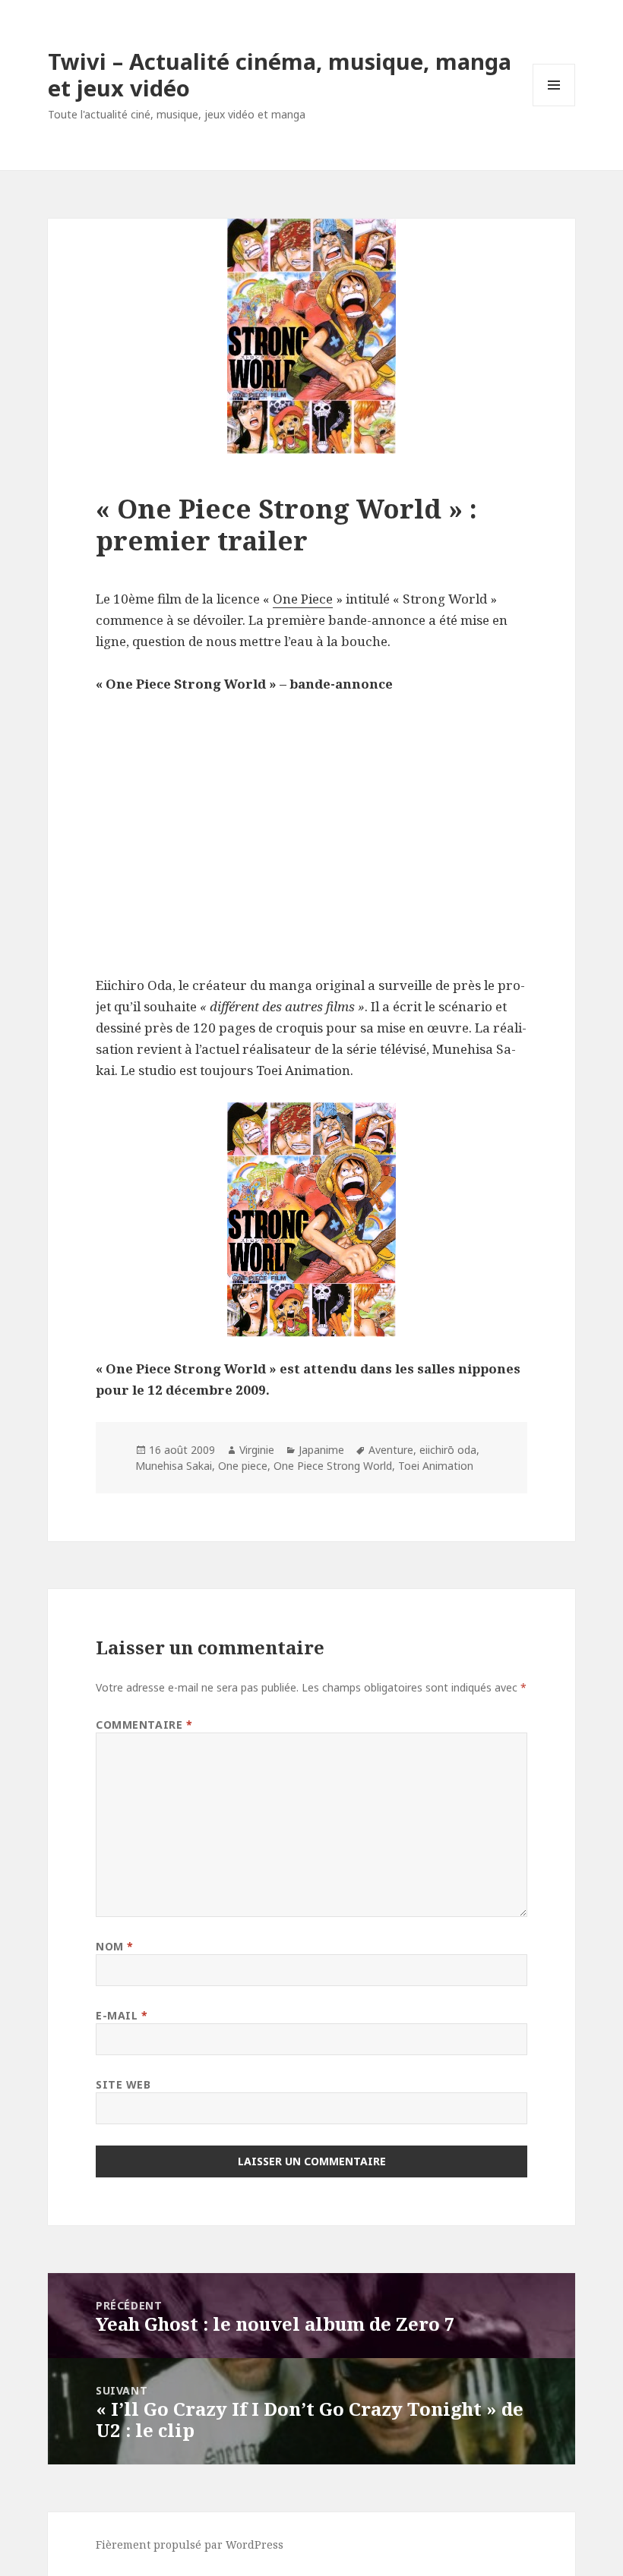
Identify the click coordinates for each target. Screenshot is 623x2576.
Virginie (257, 1450)
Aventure (391, 1450)
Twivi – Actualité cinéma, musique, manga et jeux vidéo (280, 74)
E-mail (122, 2015)
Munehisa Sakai (174, 1466)
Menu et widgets (554, 106)
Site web (123, 2084)
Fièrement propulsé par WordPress (190, 2544)
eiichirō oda (448, 1450)
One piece (243, 1466)
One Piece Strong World (333, 1466)
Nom (115, 1946)
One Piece (303, 599)
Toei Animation (436, 1466)
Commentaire (144, 1725)
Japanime (321, 1450)
